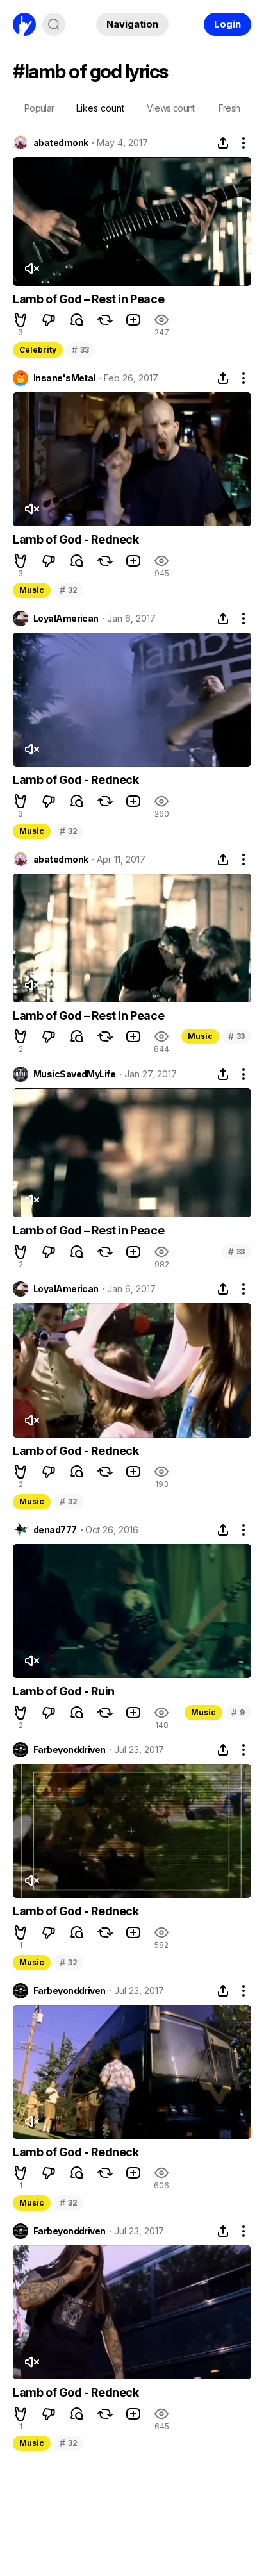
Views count (170, 108)
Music (32, 590)
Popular (39, 108)
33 (80, 350)
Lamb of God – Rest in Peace (88, 299)
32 (68, 590)
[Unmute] (31, 269)
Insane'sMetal (64, 378)
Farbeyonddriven (70, 1750)
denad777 (55, 1530)
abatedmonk (61, 143)
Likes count (100, 108)
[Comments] (77, 320)
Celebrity (38, 350)
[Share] (223, 143)
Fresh (229, 108)
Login (227, 24)
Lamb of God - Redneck (76, 539)
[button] (21, 320)
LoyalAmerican (66, 619)
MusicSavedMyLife (74, 1074)
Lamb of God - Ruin (64, 1691)
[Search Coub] (54, 24)
